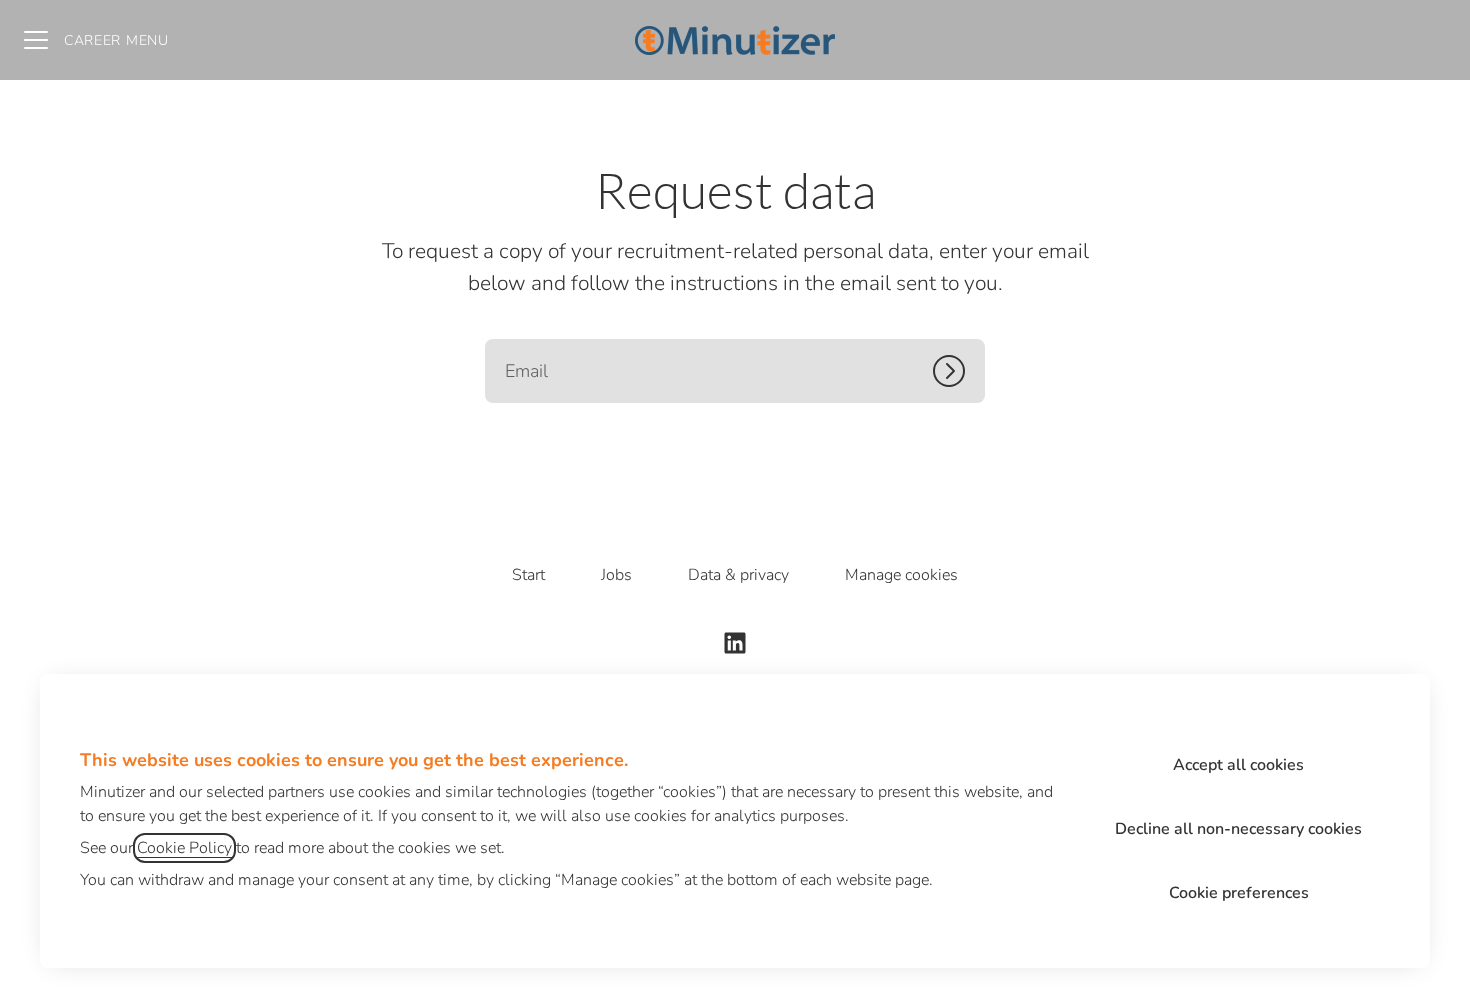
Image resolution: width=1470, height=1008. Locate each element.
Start (528, 575)
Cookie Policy (184, 848)
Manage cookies (901, 575)
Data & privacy (738, 575)
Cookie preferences (1239, 893)
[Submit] (959, 371)
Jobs (616, 575)
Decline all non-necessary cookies (1238, 829)
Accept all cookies (1238, 765)
